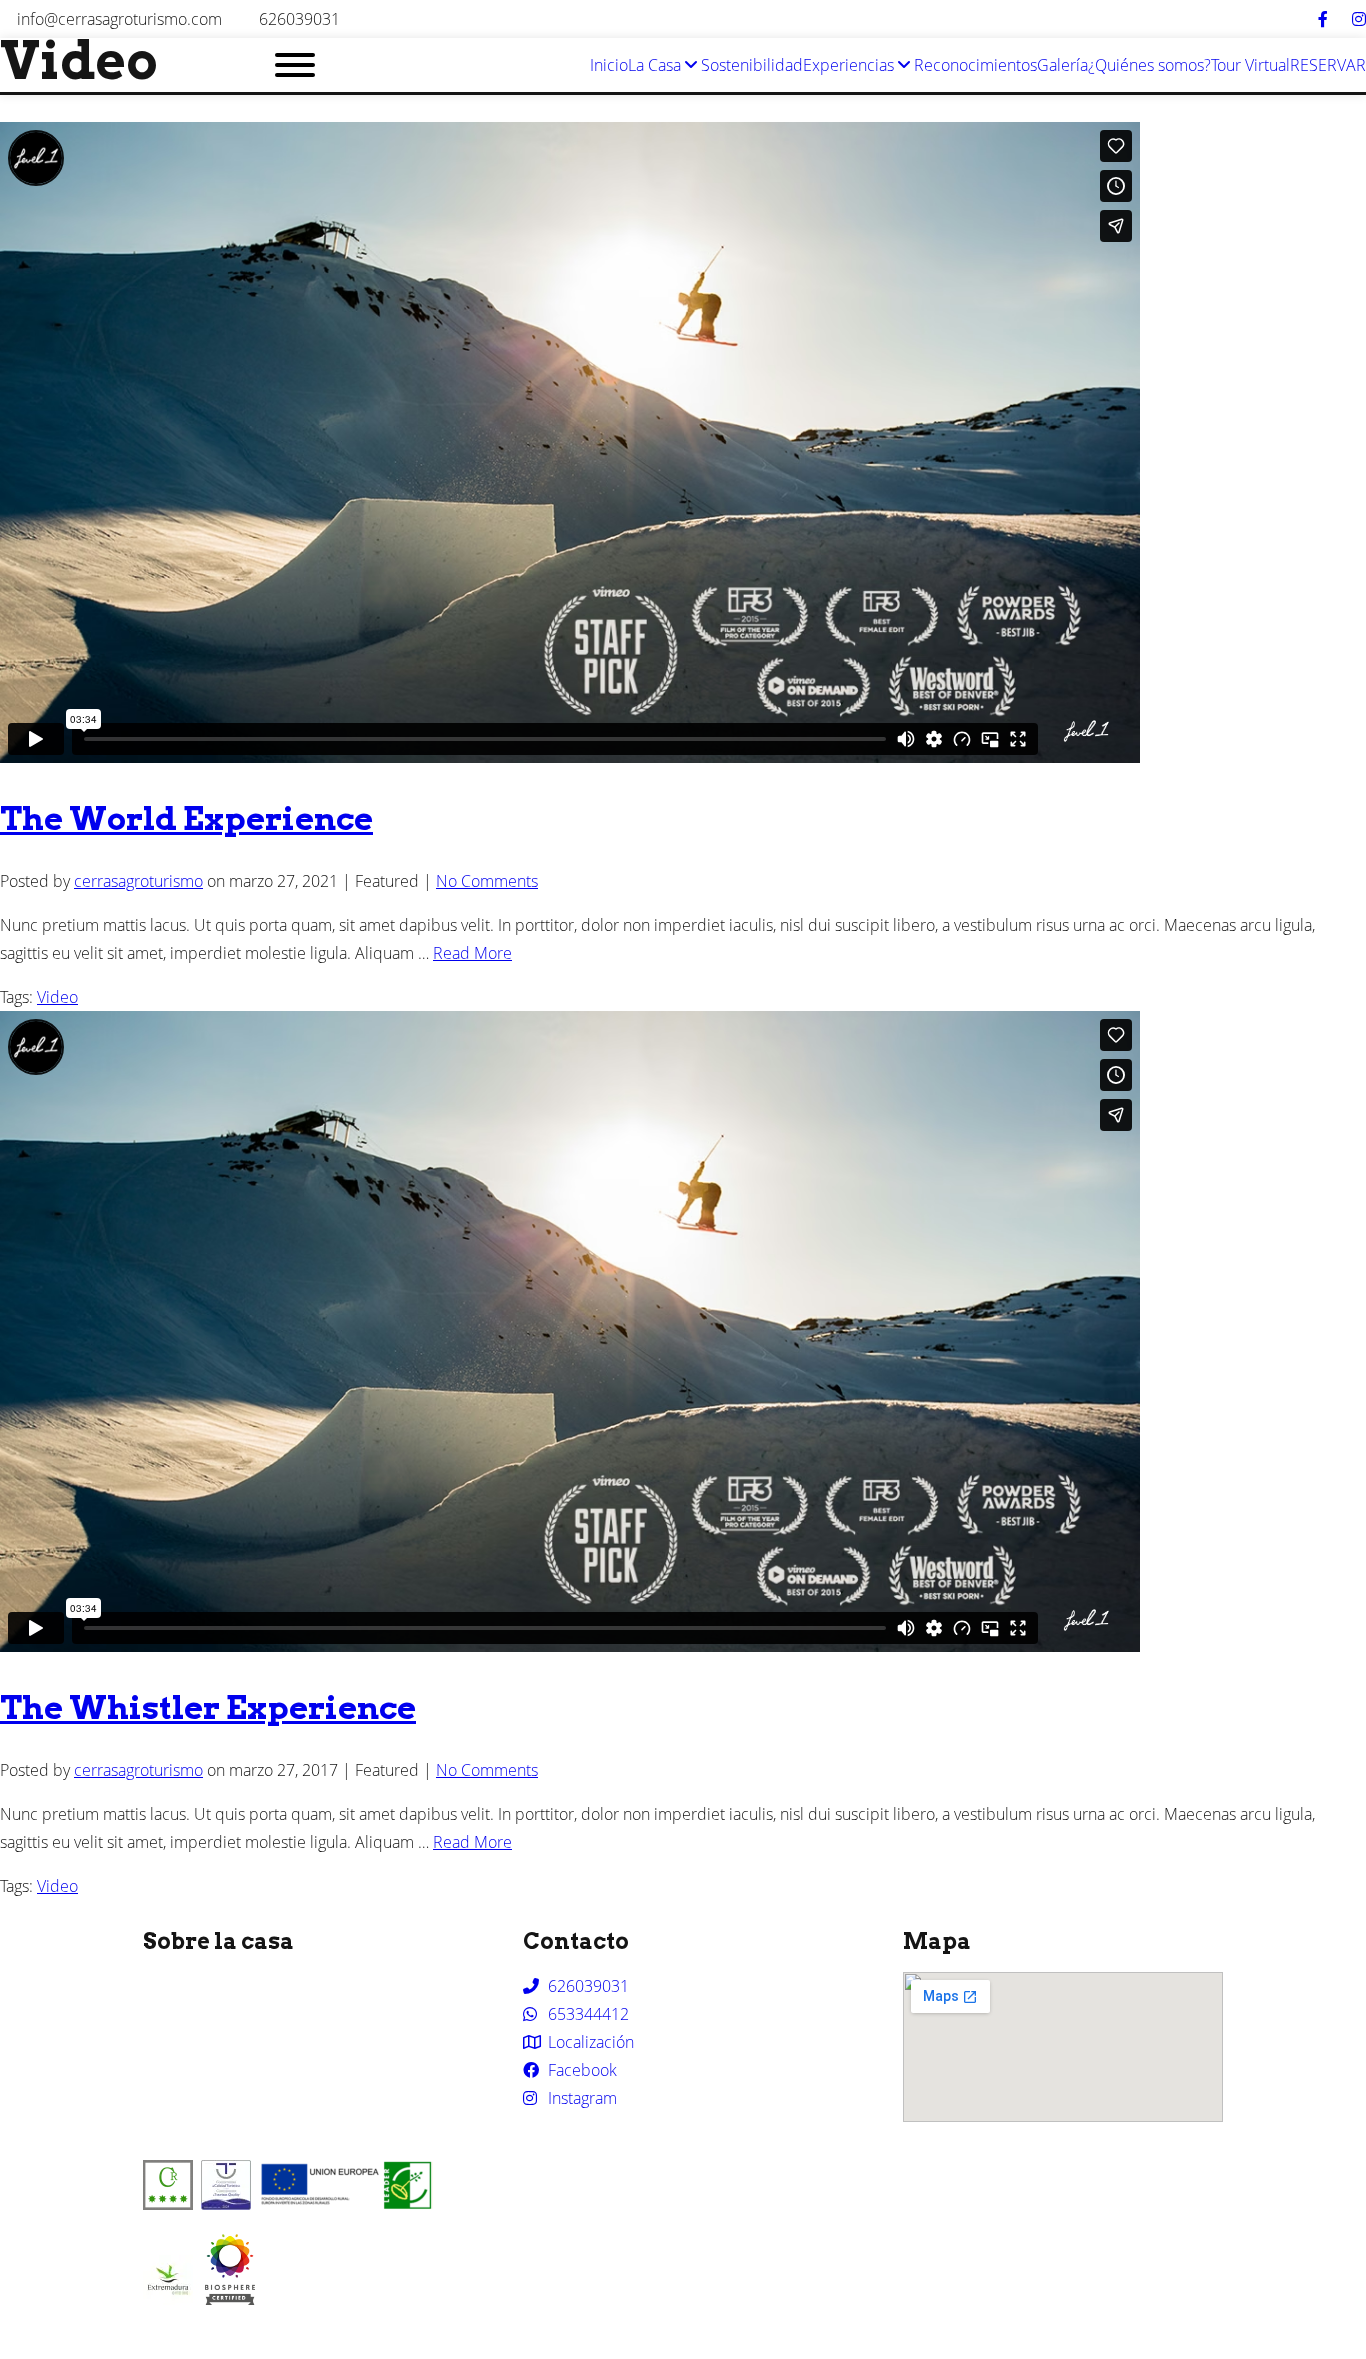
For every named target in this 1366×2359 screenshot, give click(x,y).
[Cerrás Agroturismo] (230, 2299)
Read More (472, 953)
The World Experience (186, 818)
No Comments (487, 881)
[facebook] (1323, 19)
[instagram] (1359, 19)
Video (57, 997)
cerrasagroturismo (138, 881)
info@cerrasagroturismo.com (119, 19)
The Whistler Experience (208, 1707)
